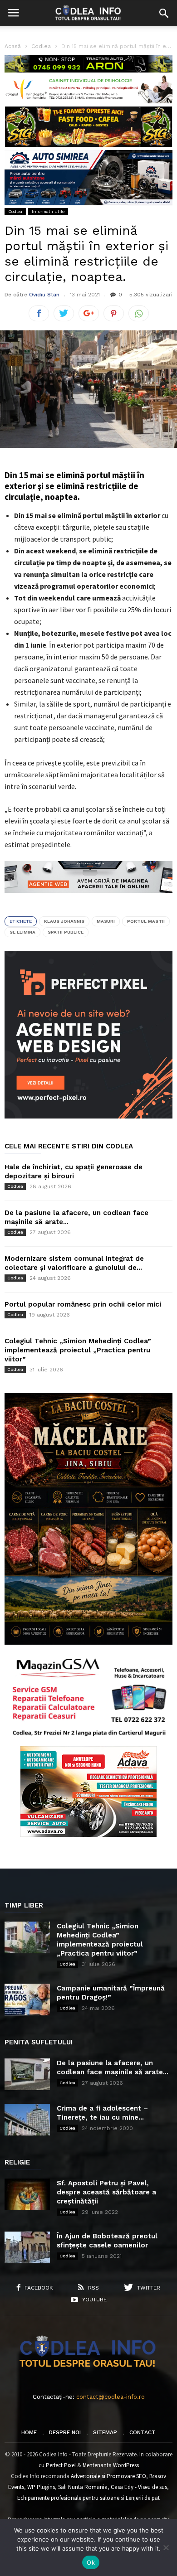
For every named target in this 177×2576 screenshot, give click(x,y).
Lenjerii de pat (143, 2498)
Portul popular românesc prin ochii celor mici (83, 1304)
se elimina (22, 932)
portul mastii (146, 921)
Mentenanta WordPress (111, 2465)
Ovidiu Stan (44, 295)
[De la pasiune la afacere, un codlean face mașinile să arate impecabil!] (27, 2074)
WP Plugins (41, 2487)
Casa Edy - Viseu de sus (139, 2487)
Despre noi (65, 2432)
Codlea (15, 211)
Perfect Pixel (61, 2465)
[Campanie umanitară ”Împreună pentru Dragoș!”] (27, 2000)
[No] (166, 2547)
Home (29, 2432)
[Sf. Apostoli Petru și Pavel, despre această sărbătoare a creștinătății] (27, 2194)
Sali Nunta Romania (83, 2487)
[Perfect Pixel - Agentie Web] (88, 1116)
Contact (143, 2432)
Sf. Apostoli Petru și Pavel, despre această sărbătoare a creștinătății (106, 2192)
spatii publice (66, 932)
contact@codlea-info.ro (111, 2397)
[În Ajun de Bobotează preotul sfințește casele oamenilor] (27, 2247)
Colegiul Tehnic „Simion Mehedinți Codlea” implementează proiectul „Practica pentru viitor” (78, 1350)
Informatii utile (48, 211)
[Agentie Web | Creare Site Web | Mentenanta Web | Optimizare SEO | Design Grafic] (88, 900)
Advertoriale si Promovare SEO (108, 2476)
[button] (164, 13)
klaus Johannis (64, 921)
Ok (91, 2562)
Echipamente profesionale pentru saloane (68, 2498)
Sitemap (105, 2432)
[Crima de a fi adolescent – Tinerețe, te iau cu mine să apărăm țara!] (27, 2120)
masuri (106, 921)
